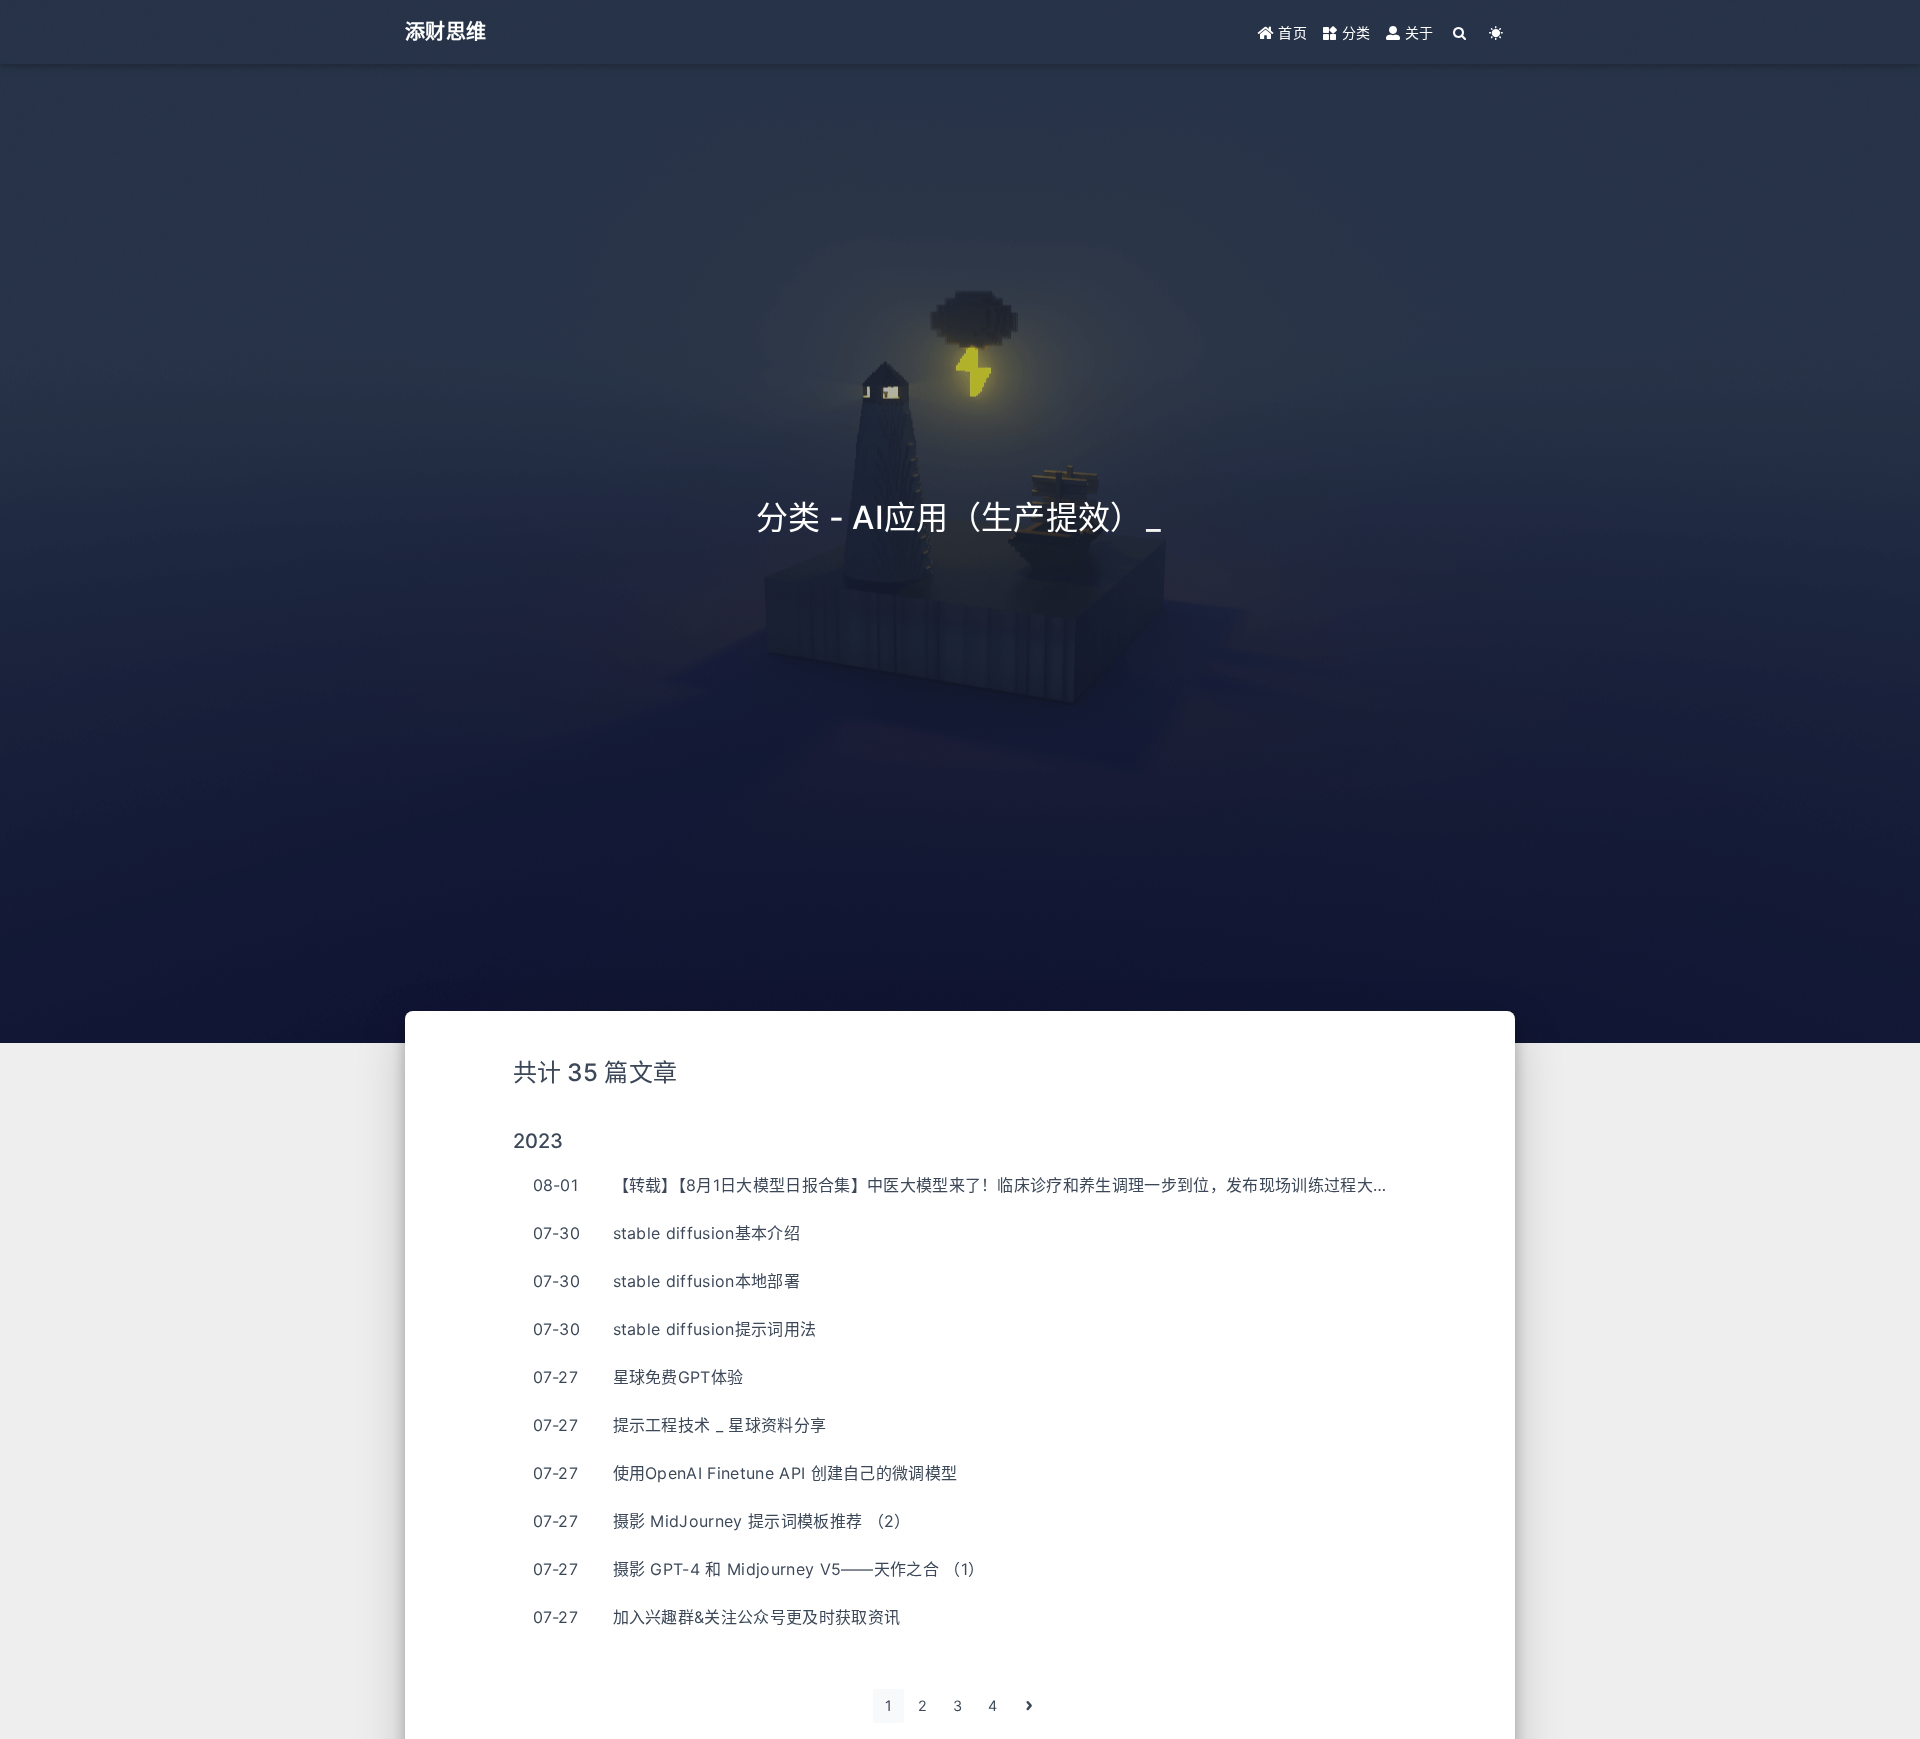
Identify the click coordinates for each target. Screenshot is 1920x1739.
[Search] (1460, 32)
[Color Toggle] (1496, 32)
